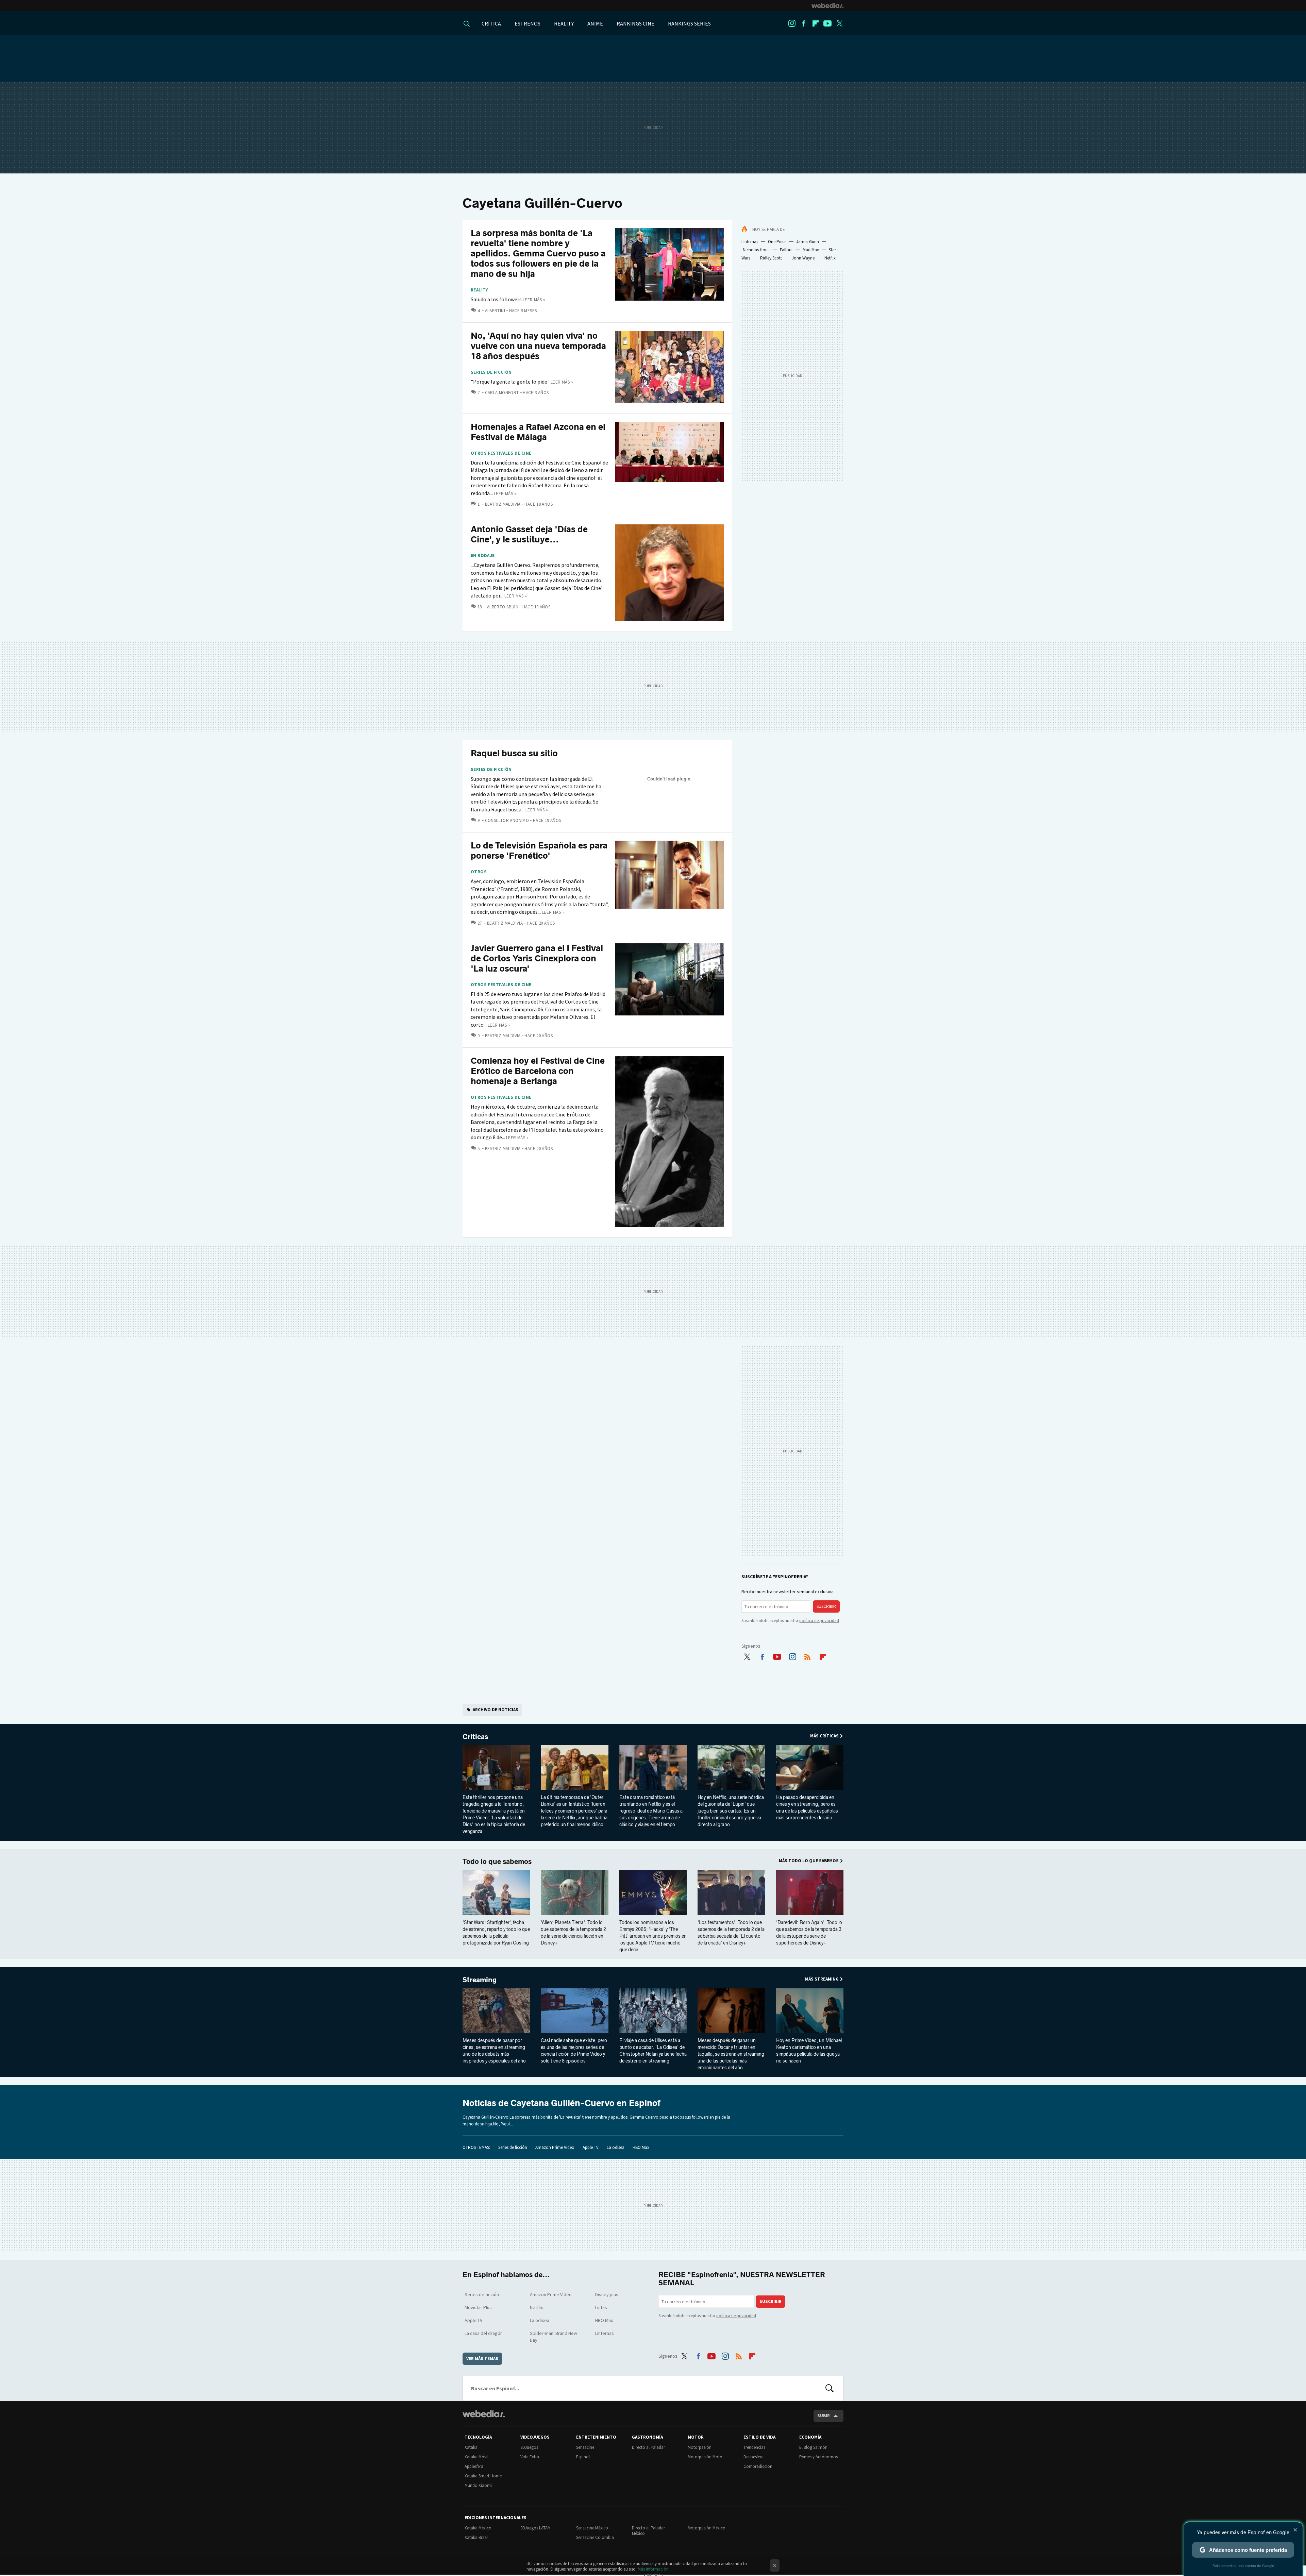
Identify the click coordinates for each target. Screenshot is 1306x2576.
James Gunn (808, 242)
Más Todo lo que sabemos (809, 1861)
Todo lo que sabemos (497, 1862)
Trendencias (754, 2447)
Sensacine (585, 2447)
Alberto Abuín (503, 607)
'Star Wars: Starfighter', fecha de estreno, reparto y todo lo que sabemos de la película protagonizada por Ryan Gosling (496, 1933)
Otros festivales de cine (501, 453)
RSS (807, 1655)
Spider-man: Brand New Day (554, 2337)
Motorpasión (700, 2447)
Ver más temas (482, 2359)
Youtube (827, 23)
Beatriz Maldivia (503, 504)
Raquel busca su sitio (514, 753)
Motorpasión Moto (705, 2457)
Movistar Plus (478, 2307)
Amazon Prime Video (555, 2147)
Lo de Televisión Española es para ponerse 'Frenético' (539, 851)
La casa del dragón (484, 2333)
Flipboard (816, 23)
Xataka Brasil (476, 2537)
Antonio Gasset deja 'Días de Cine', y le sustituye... (529, 534)
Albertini (495, 311)
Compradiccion (758, 2466)
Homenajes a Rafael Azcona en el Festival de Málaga (538, 432)
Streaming (480, 1980)
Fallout (786, 250)
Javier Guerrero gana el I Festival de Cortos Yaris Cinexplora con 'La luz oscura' (537, 958)
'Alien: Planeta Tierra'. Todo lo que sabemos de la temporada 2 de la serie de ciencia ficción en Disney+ (573, 1933)
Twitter (839, 23)
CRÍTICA (491, 23)
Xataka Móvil (476, 2457)
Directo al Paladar (648, 2447)
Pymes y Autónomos (818, 2457)
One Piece (777, 242)
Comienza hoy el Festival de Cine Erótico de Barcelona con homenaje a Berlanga (538, 1071)
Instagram (792, 23)
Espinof (583, 2457)
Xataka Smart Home (483, 2476)
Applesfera (474, 2466)
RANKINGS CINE (635, 23)
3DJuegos (529, 2447)
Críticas (475, 1737)
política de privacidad (819, 1621)
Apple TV (591, 2147)
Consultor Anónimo (507, 820)
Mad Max (811, 250)
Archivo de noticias (496, 1710)
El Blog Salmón (813, 2447)
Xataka (471, 2447)
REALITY (564, 23)
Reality (479, 290)
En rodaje (483, 556)
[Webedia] (827, 5)
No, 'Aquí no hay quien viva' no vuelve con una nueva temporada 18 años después (538, 346)
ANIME (595, 23)
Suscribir (826, 1606)
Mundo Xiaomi (478, 2485)
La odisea (616, 2147)
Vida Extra (530, 2457)
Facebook (804, 23)
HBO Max (641, 2147)
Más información (653, 2569)
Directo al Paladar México (648, 2531)
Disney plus (607, 2294)
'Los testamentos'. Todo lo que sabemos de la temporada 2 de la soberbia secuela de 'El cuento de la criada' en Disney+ (731, 1933)
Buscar (830, 2388)
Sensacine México (592, 2528)
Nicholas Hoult (756, 250)
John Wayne (803, 258)
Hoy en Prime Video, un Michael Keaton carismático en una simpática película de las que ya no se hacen (809, 2051)
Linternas (750, 242)
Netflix (830, 258)
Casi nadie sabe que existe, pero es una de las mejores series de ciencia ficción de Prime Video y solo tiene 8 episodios (574, 2051)
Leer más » (534, 300)
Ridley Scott (771, 258)
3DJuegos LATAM (535, 2528)
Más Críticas (824, 1736)
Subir (824, 2416)
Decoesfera (754, 2457)
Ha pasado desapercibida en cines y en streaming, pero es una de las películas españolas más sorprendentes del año (807, 1808)
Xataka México (478, 2528)
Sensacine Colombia (595, 2537)
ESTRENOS (528, 23)
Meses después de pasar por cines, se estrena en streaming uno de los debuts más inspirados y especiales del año (494, 2051)
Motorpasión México (707, 2528)
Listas (601, 2307)
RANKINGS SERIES (689, 23)
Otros (479, 872)
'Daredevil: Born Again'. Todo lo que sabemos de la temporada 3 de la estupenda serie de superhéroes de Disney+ (809, 1933)
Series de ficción (491, 372)
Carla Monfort (502, 393)
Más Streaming (822, 1979)
